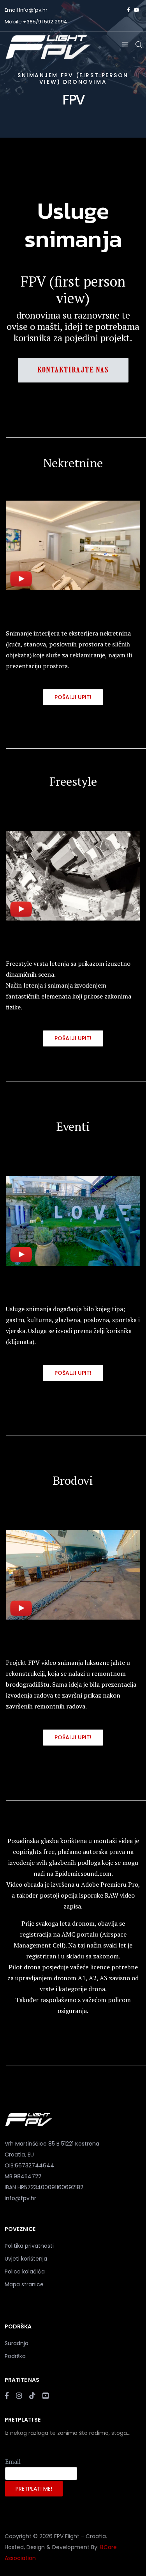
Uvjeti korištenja (26, 2259)
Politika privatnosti (29, 2246)
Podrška (15, 2356)
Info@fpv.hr (33, 10)
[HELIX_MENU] (125, 44)
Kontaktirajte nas (73, 370)
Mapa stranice (24, 2284)
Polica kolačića (25, 2271)
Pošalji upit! (73, 697)
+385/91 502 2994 (45, 22)
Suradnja (17, 2343)
